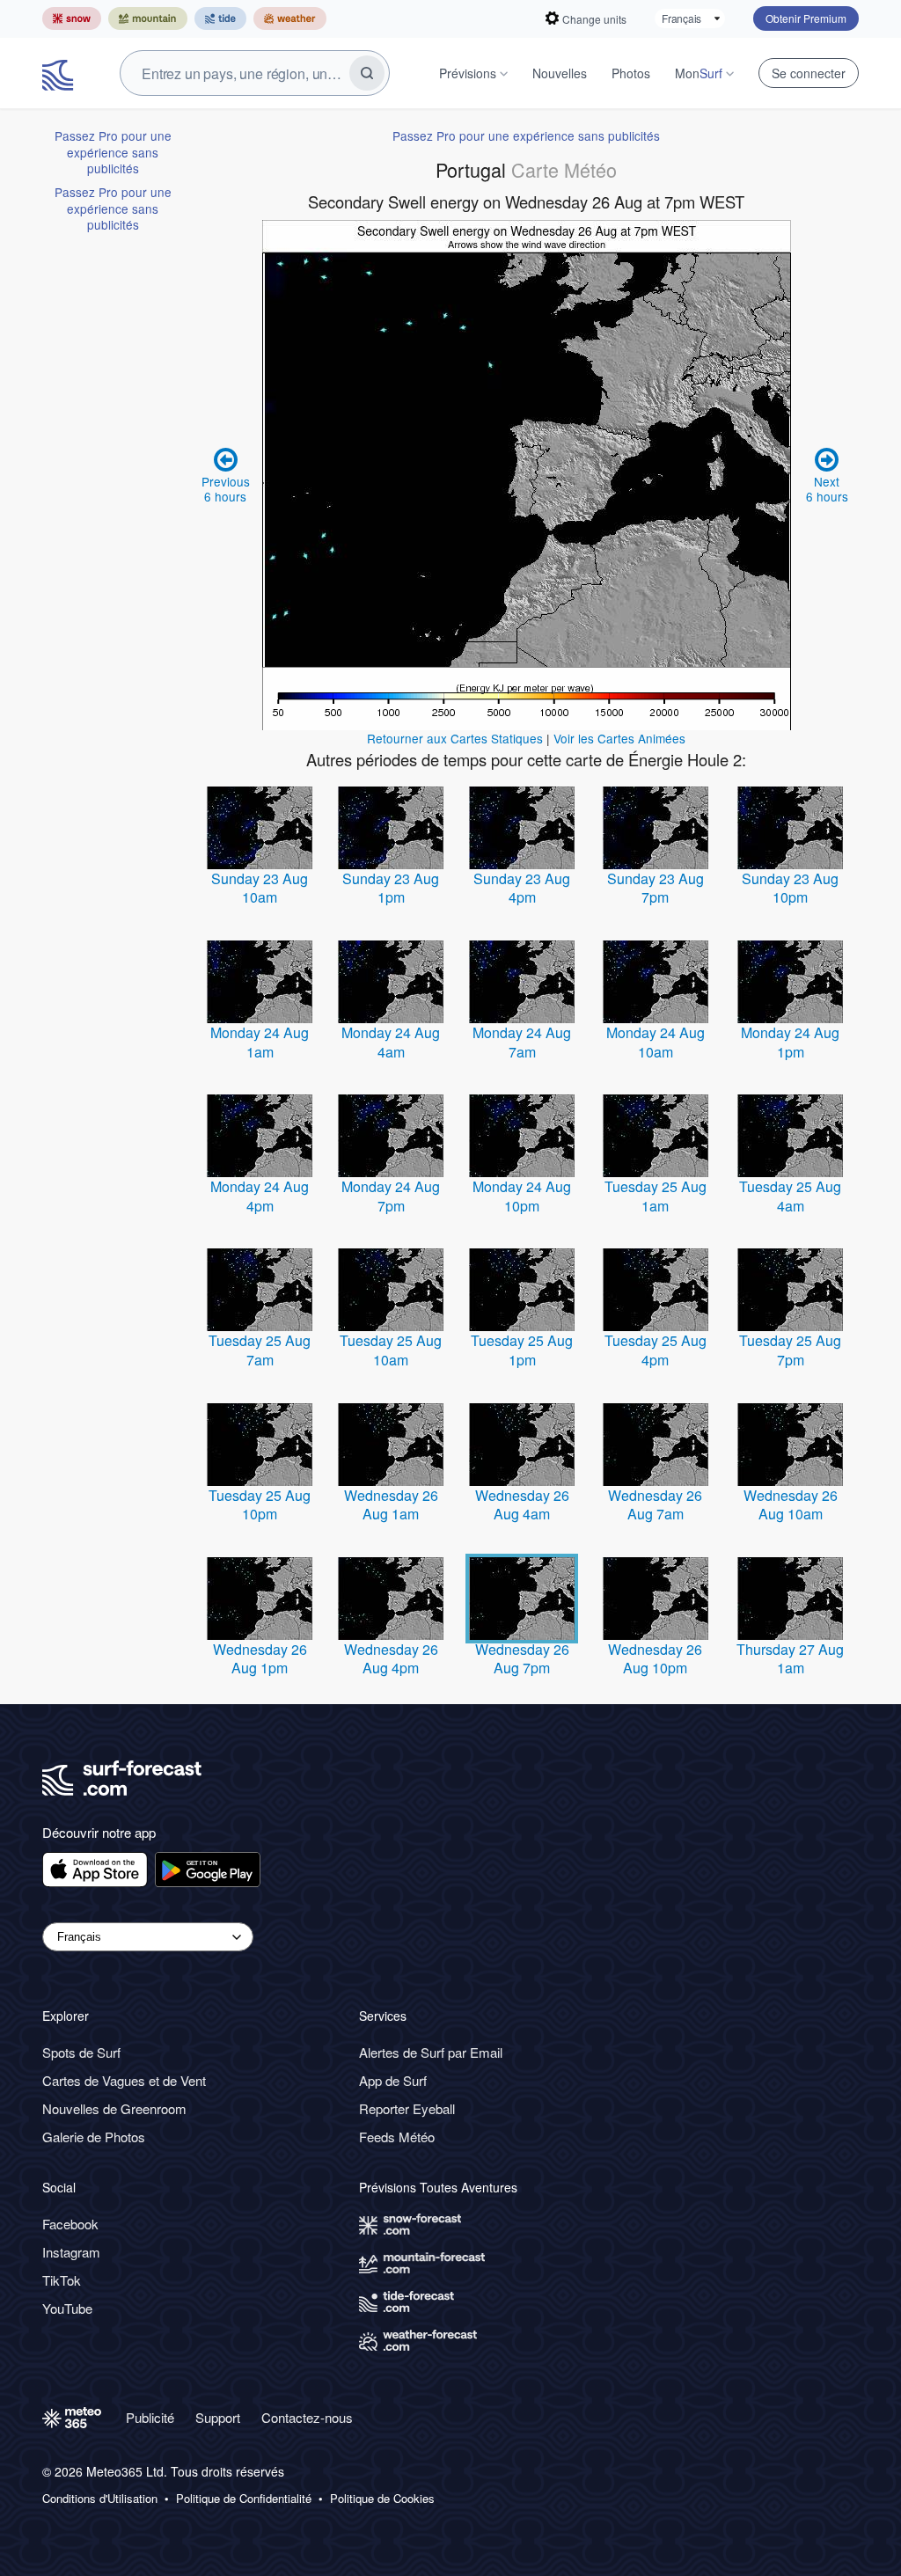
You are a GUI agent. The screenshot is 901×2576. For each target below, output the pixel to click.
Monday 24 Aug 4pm (260, 1196)
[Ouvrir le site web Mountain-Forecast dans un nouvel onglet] (148, 18)
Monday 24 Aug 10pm (522, 1196)
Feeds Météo (397, 2137)
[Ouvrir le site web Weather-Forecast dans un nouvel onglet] (290, 18)
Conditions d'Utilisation (100, 2499)
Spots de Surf (81, 2052)
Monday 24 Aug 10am (656, 1042)
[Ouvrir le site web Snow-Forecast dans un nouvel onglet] (72, 18)
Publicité (150, 2417)
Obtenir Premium (806, 18)
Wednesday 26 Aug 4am (522, 1505)
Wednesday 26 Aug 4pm (391, 1659)
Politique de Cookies (382, 2499)
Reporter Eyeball (407, 2108)
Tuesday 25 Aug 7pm (790, 1350)
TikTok (62, 2280)
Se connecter (809, 73)
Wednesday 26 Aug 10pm (655, 1659)
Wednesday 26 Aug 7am (655, 1505)
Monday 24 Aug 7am (522, 1042)
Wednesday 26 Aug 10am (791, 1505)
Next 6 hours (827, 488)
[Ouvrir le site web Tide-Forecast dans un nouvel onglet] (220, 18)
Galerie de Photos (94, 2137)
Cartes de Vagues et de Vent (124, 2080)
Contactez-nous (307, 2417)
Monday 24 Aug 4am (391, 1042)
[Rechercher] (367, 73)
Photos (631, 73)
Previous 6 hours (226, 488)
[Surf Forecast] (60, 73)
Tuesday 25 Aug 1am (656, 1196)
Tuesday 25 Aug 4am (790, 1196)
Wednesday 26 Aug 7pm (522, 1659)
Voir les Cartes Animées (619, 738)
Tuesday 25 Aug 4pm (656, 1350)
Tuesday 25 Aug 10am (391, 1350)
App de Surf (393, 2080)
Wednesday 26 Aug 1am (391, 1505)
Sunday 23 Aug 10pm (790, 888)
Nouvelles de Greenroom (114, 2108)
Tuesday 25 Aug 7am (260, 1350)
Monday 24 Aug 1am (260, 1042)
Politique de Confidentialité (244, 2499)
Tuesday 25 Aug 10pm (260, 1505)
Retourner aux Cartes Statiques (455, 738)
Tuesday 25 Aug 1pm (522, 1350)
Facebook (70, 2224)
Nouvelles (560, 73)
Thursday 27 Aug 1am (790, 1659)
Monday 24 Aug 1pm (790, 1042)
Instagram (71, 2252)
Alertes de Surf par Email (431, 2052)
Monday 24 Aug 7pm (391, 1196)
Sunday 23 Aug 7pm (656, 888)
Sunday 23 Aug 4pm (522, 888)
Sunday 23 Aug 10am (260, 888)
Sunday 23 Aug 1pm (391, 888)
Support (218, 2417)
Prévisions (468, 73)
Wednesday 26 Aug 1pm (260, 1659)
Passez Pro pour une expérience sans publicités (113, 152)
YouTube (67, 2308)
